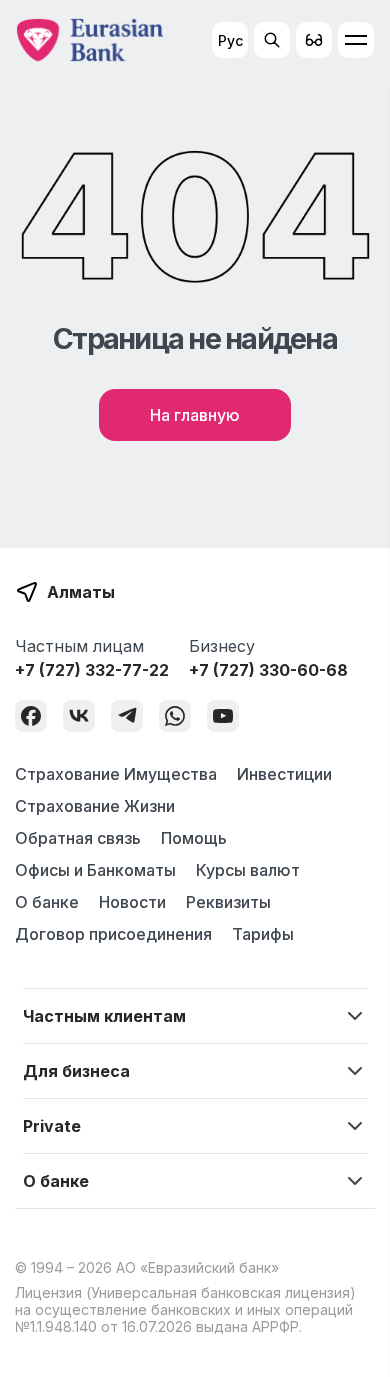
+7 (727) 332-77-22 (92, 670)
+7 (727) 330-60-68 (268, 670)
